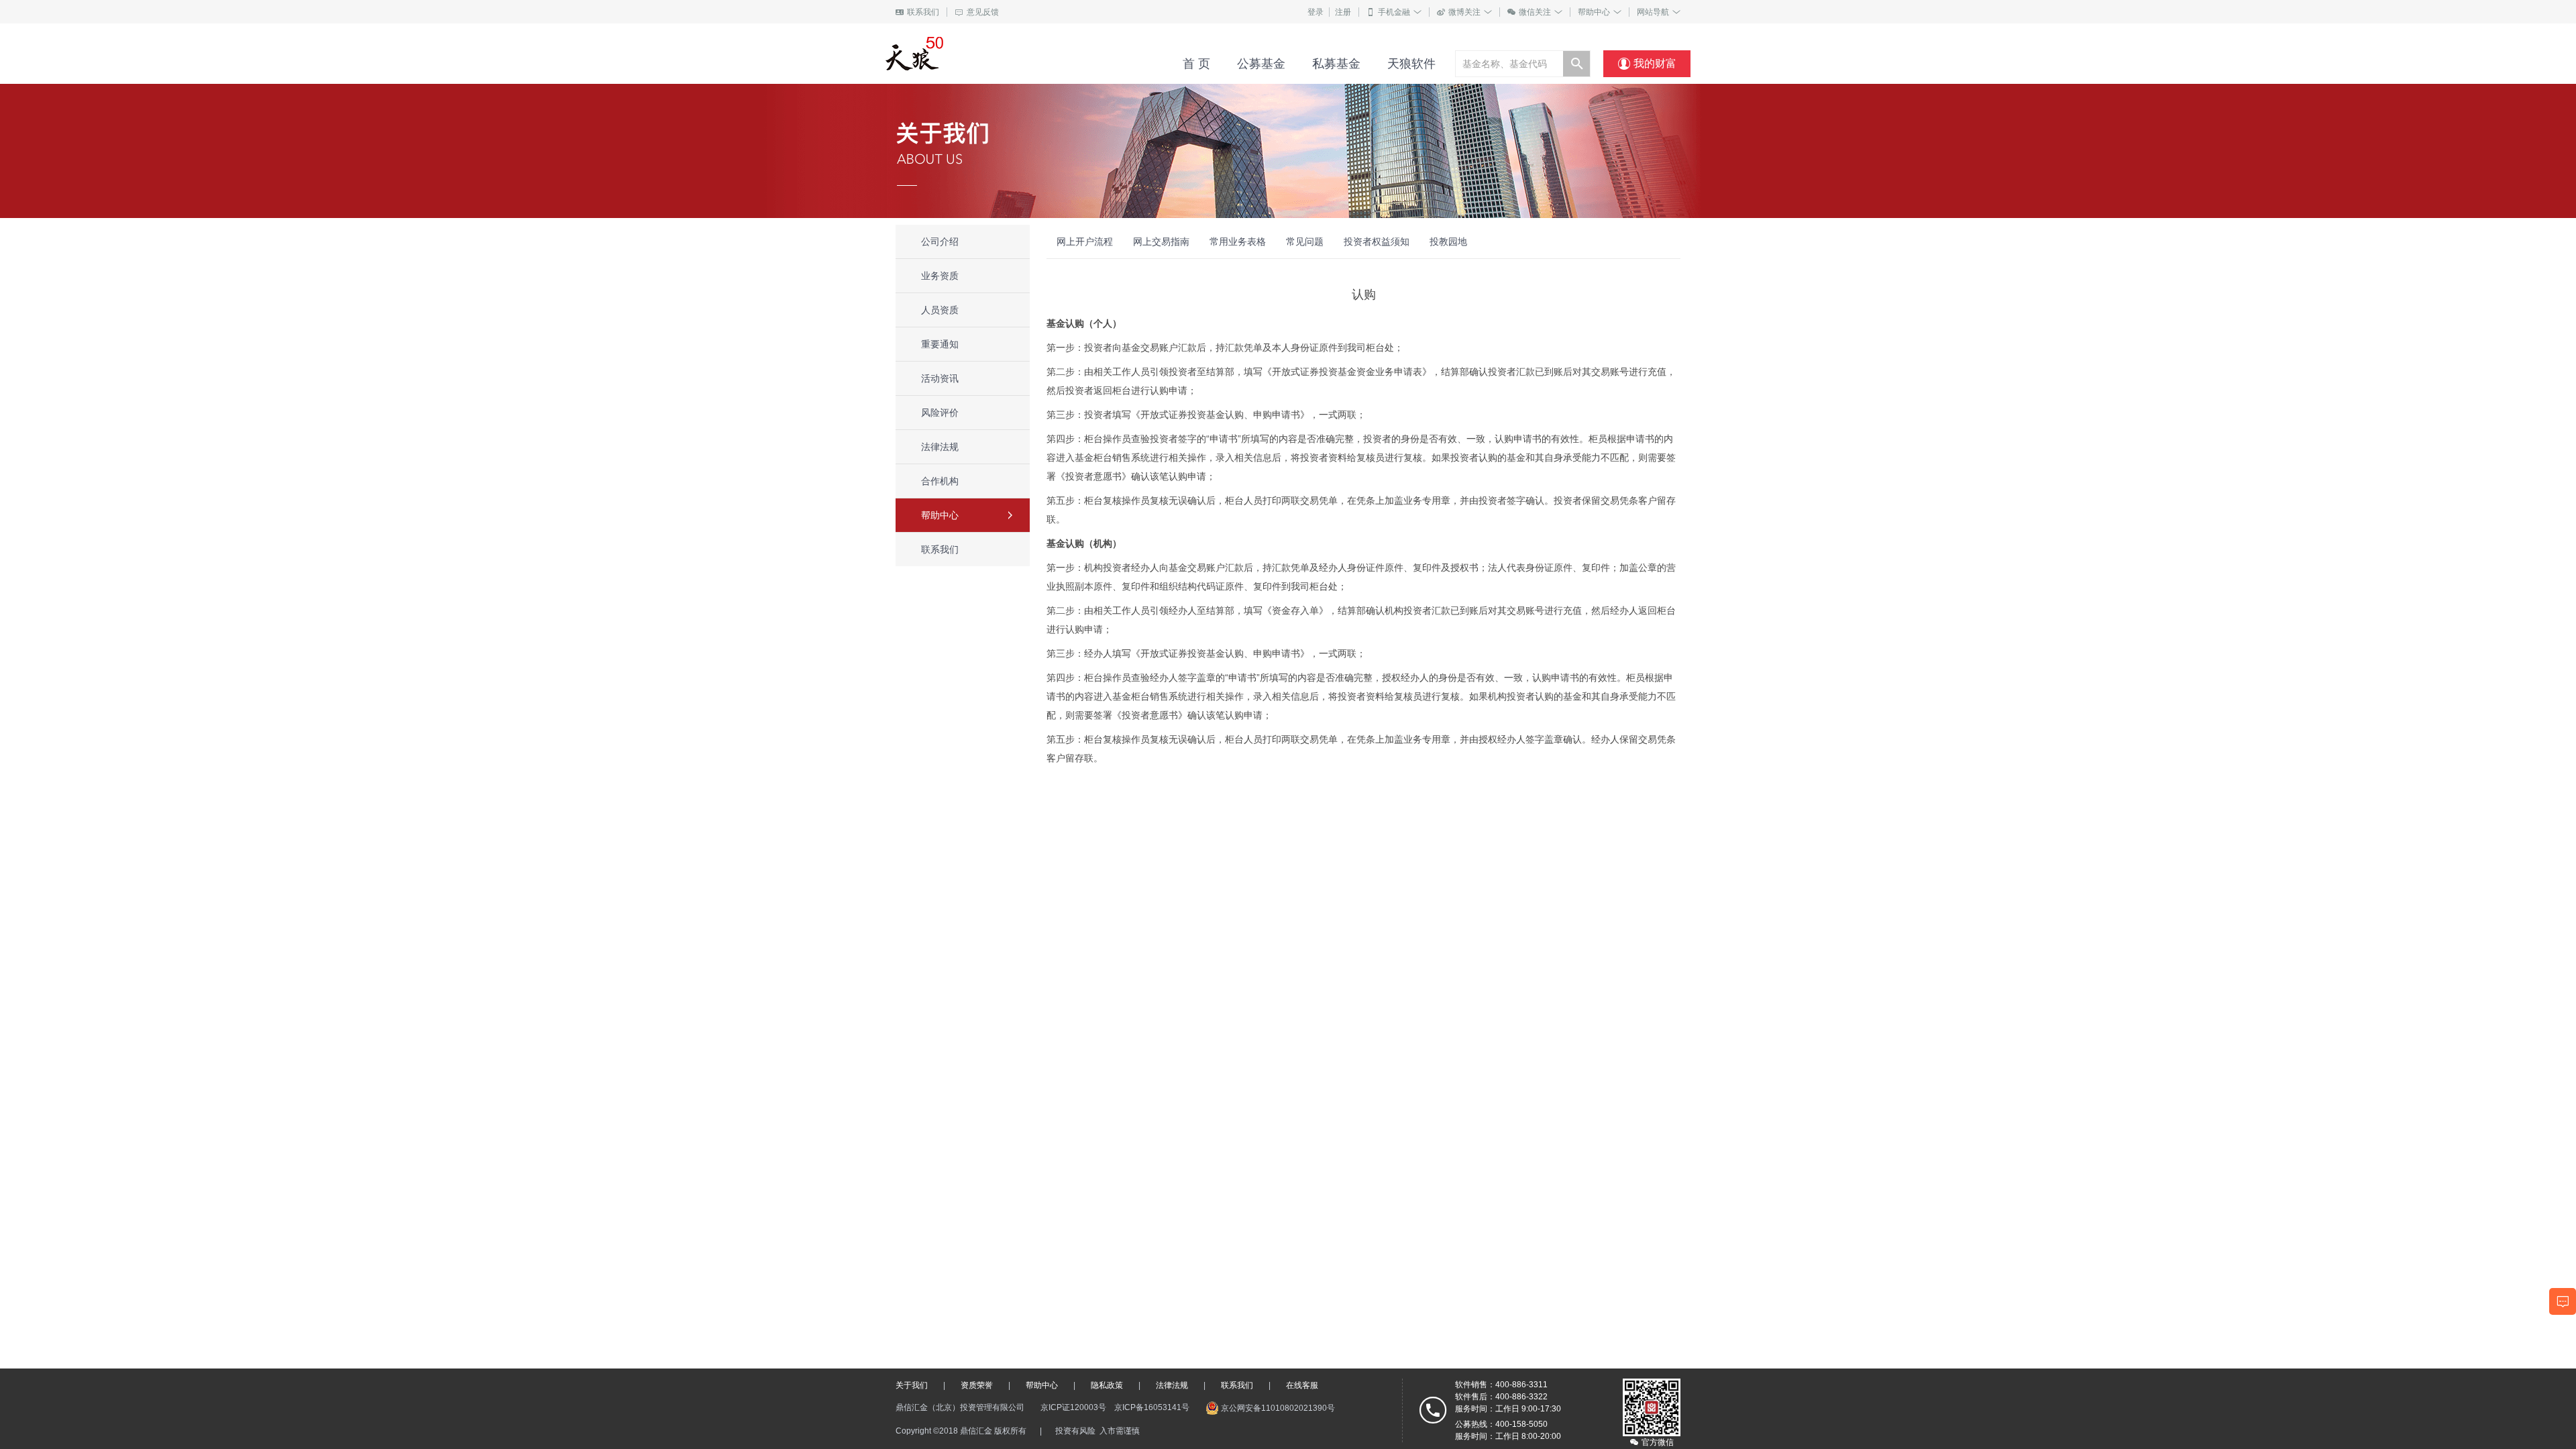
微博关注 (1464, 12)
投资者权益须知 (1377, 241)
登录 (1316, 12)
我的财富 (1647, 64)
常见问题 (1305, 241)
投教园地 (1448, 241)
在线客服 (1302, 1385)
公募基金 (1261, 64)
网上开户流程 (1085, 241)
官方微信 (1652, 1442)
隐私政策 (1107, 1385)
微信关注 (1535, 12)
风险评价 (940, 413)
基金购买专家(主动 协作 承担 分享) (980, 54)
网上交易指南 (1161, 241)
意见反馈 (977, 12)
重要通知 (940, 344)
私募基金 (1336, 64)
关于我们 (912, 1385)
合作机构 (940, 481)
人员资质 (940, 310)
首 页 (1196, 64)
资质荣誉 (977, 1385)
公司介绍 (940, 241)
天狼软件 (1411, 64)
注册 (1343, 12)
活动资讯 (940, 378)
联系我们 (917, 12)
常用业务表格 (1238, 241)
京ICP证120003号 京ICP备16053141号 (1115, 1407)
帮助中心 (1600, 12)
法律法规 (940, 447)
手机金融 (1394, 12)
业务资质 (940, 276)
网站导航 (1659, 12)
